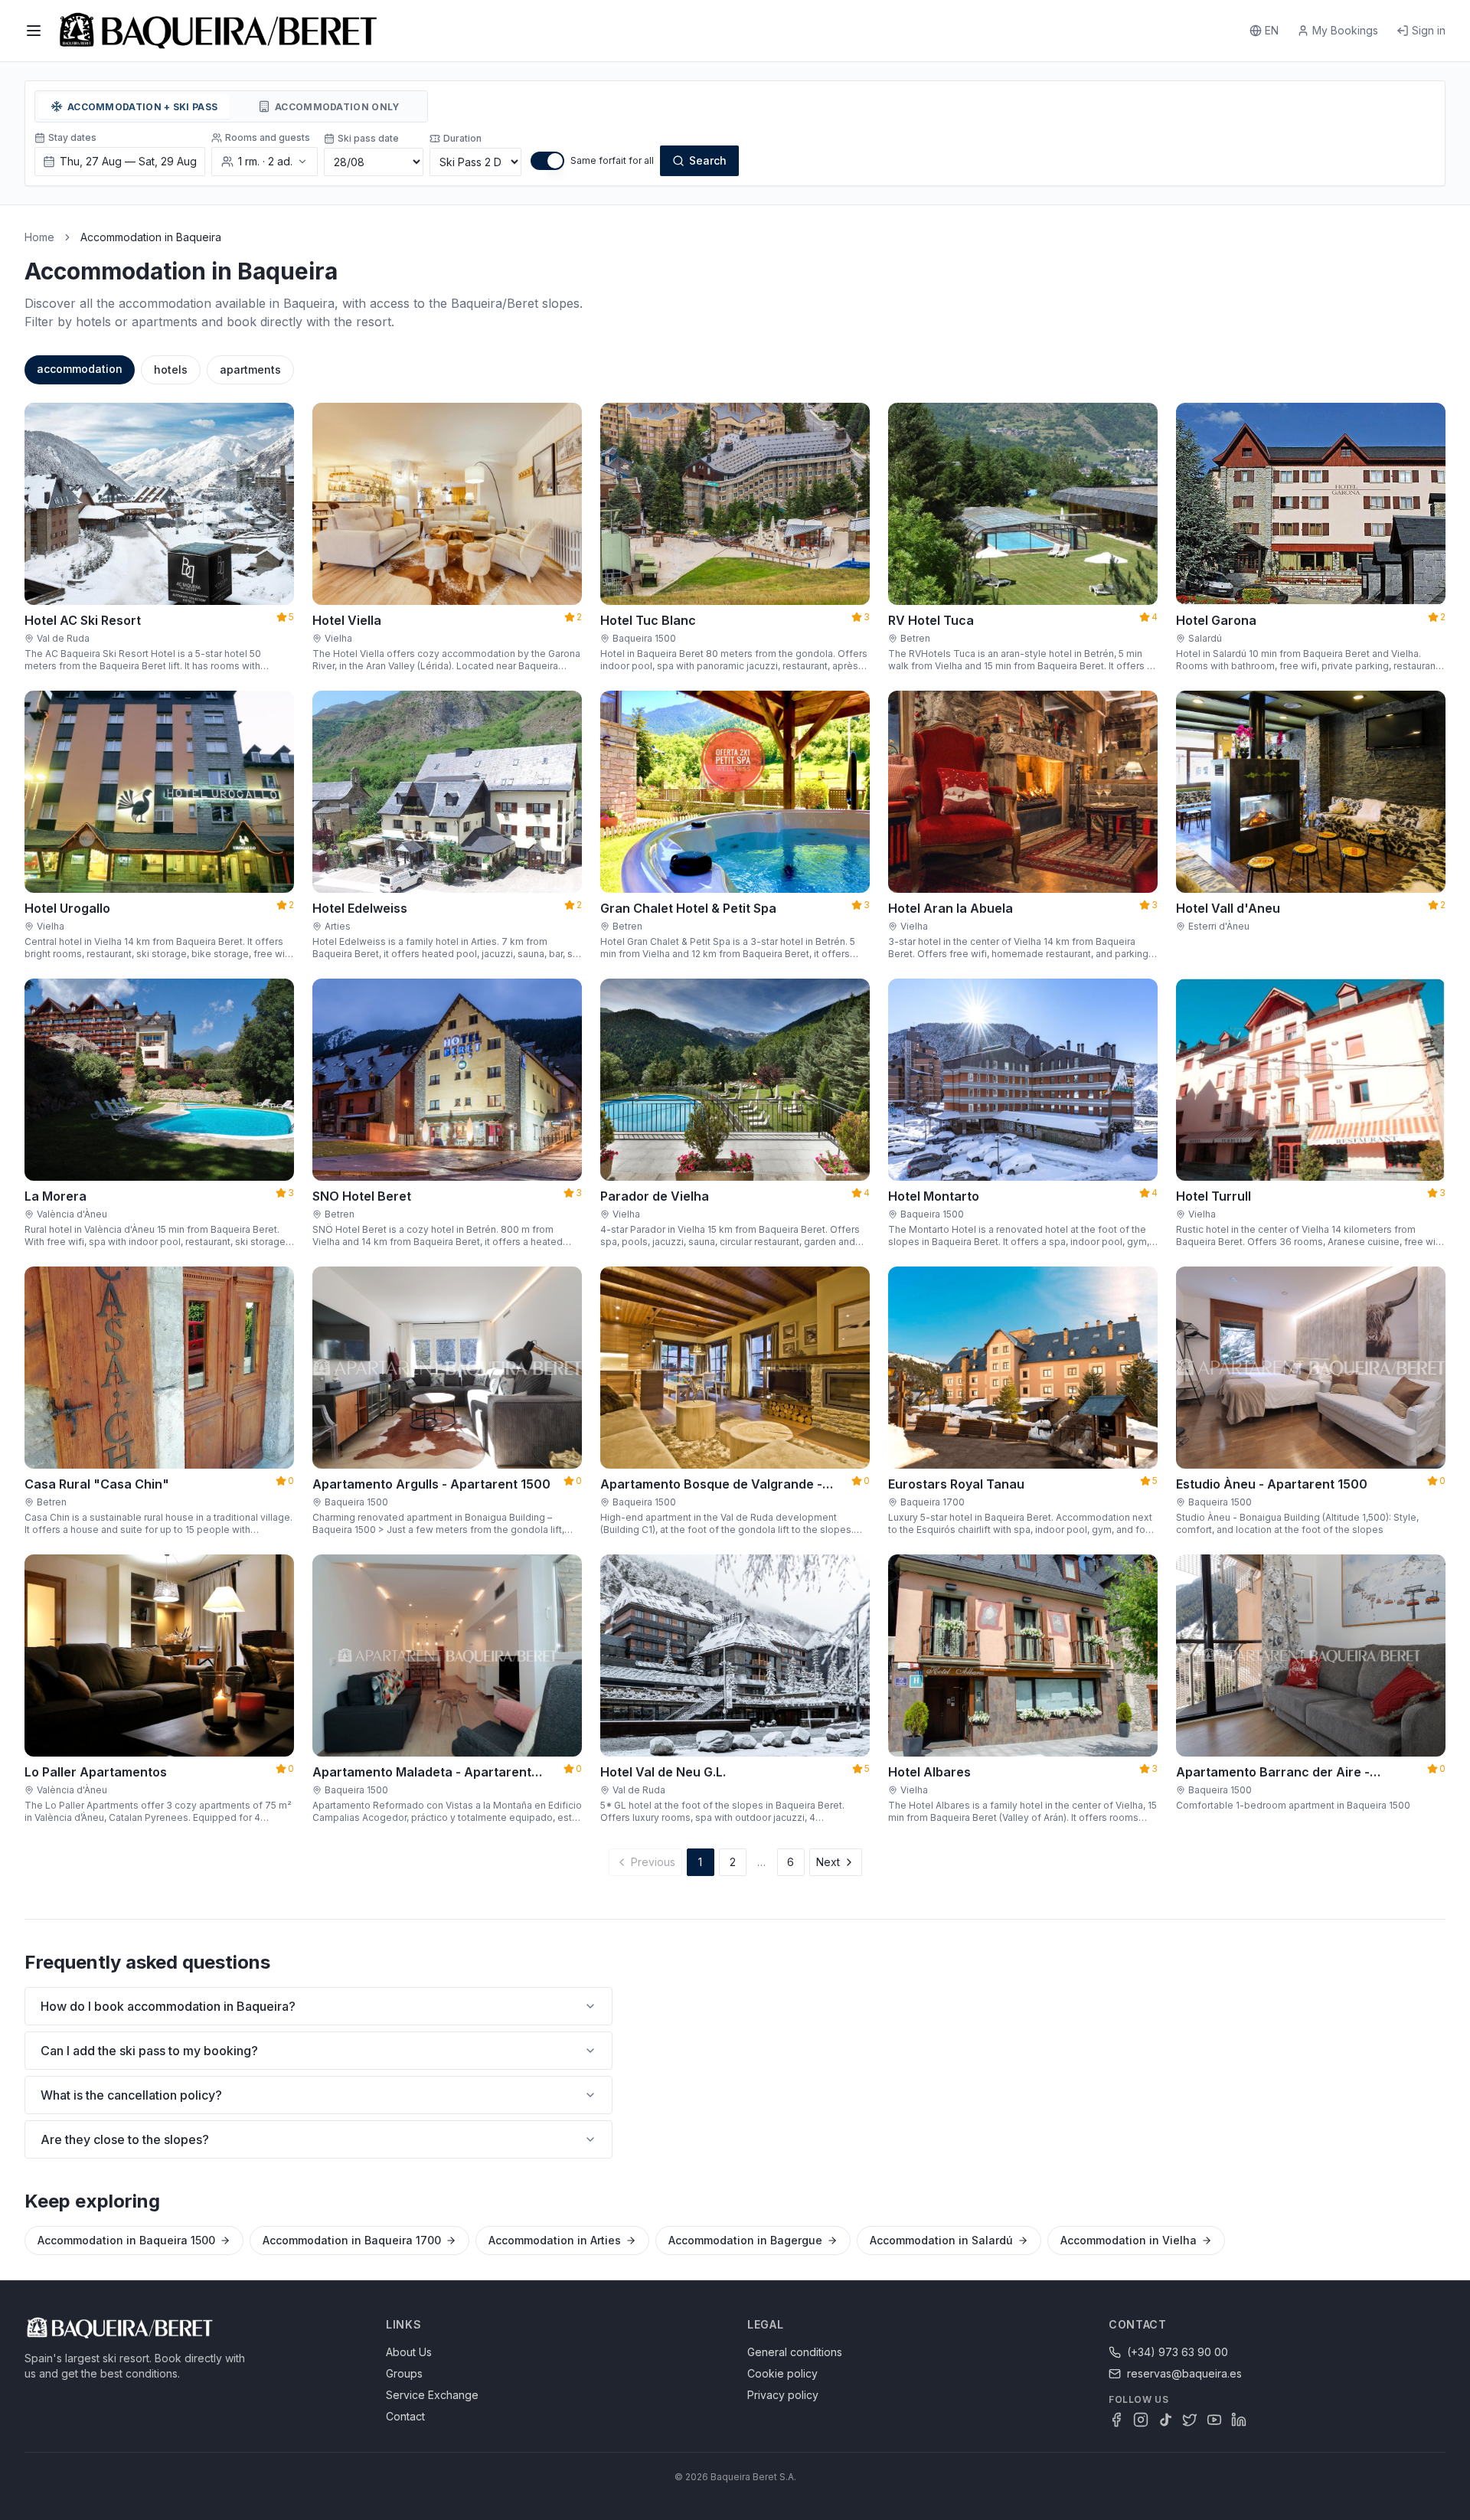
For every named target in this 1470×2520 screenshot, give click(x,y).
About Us (409, 2352)
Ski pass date (368, 138)
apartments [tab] (250, 369)
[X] (1190, 2420)
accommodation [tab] (80, 369)
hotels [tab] (171, 369)
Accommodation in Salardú (941, 2240)
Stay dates (72, 137)
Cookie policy (782, 2373)
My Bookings (1345, 30)
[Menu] (34, 31)
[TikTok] (1165, 2420)
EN (1272, 30)
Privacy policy (783, 2395)
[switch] (547, 161)
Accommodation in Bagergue (745, 2240)
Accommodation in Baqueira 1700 (352, 2240)
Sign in (1429, 30)
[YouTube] (1214, 2420)
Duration (462, 138)
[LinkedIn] (1239, 2420)
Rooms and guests (268, 137)
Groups (404, 2373)
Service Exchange (432, 2395)
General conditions (795, 2352)
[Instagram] (1141, 2420)
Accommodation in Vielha (1129, 2240)
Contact (405, 2416)
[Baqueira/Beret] (218, 31)
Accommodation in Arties (555, 2240)
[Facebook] (1116, 2420)
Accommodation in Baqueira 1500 (126, 2240)
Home (39, 237)
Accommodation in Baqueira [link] (151, 237)
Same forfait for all (612, 160)
